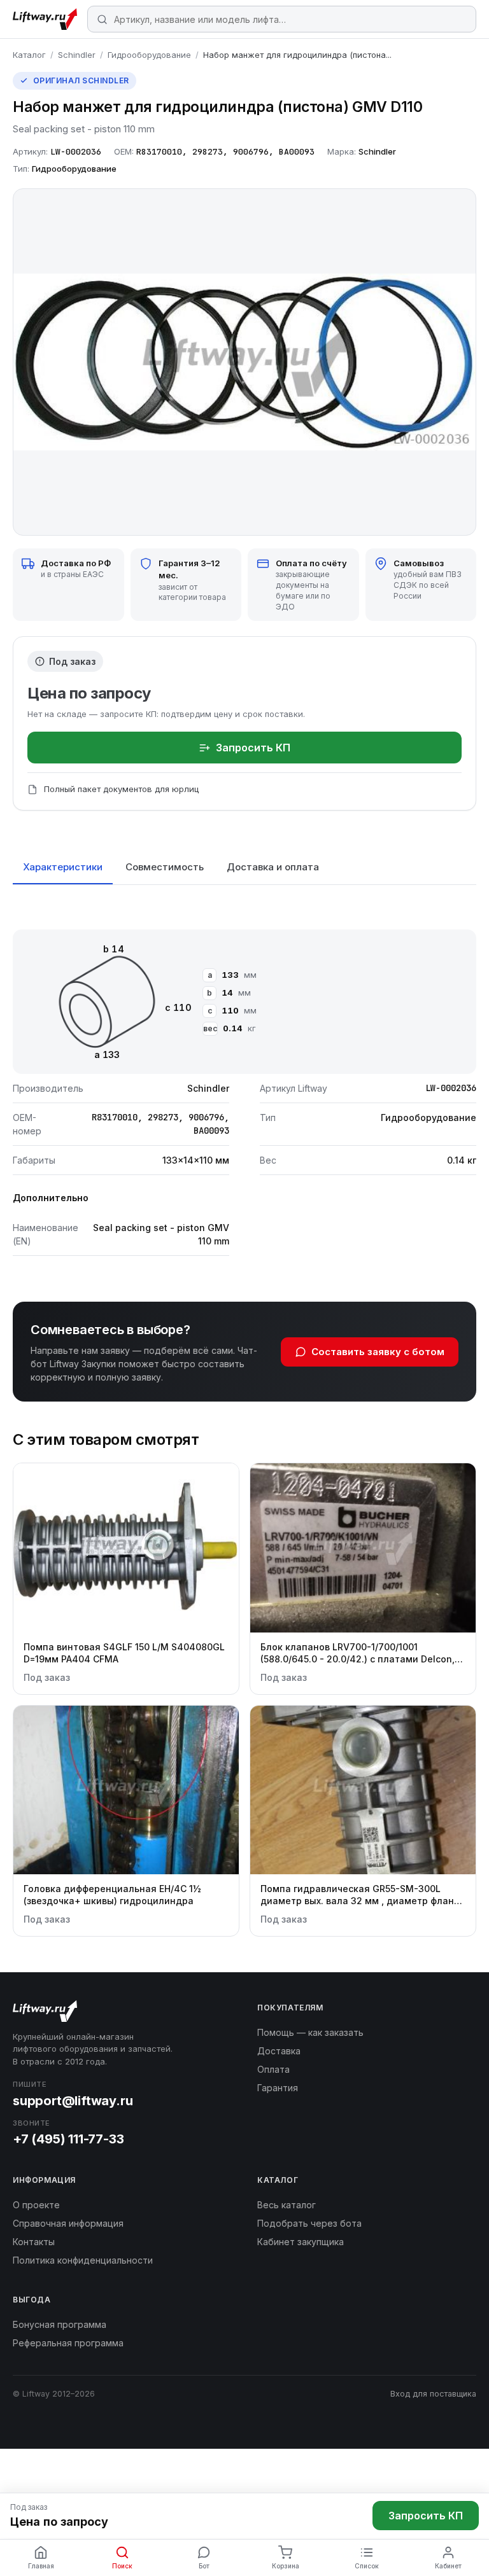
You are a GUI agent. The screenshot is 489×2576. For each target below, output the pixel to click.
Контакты (34, 2242)
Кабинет (448, 2566)
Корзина (286, 2566)
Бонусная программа (60, 2324)
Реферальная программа (68, 2343)
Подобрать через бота (309, 2223)
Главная (41, 2566)
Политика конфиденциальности (83, 2260)
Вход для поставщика (433, 2394)
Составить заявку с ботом (378, 1352)
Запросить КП (253, 748)
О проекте (36, 2205)
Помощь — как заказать (310, 2032)
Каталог (29, 55)
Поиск (122, 2566)
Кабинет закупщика (301, 2242)
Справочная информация (68, 2223)
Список (367, 2566)
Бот (204, 2566)
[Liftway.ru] (45, 19)
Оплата (273, 2069)
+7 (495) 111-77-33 (68, 2139)
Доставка (279, 2051)
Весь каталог (287, 2205)
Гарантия (278, 2088)
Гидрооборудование (149, 55)
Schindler (77, 55)
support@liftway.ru (73, 2101)
